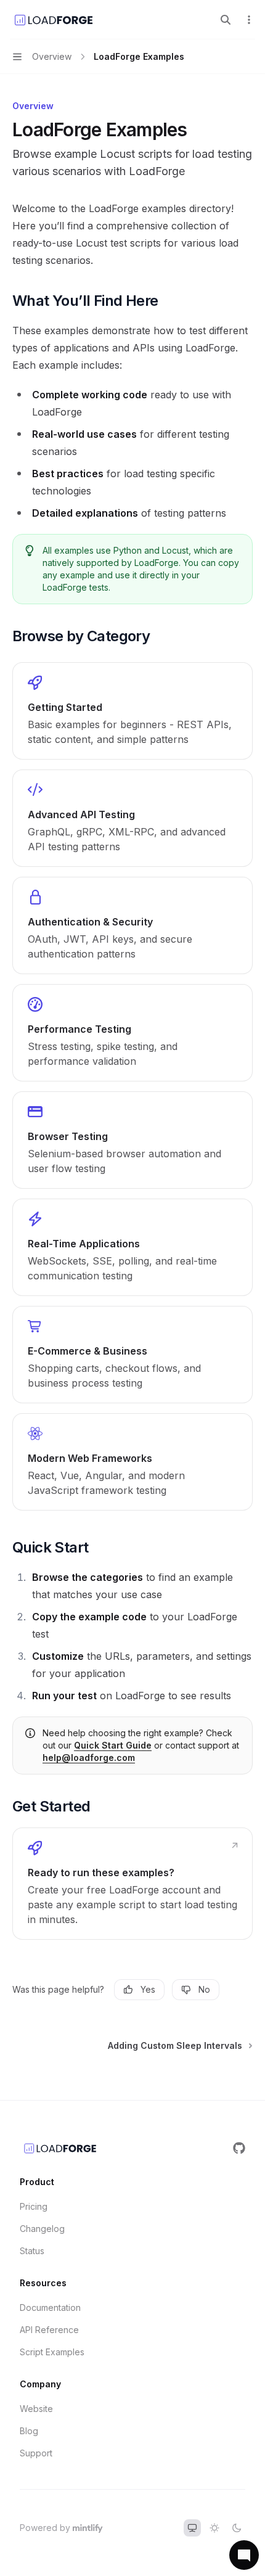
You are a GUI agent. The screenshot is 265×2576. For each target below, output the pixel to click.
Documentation (50, 2307)
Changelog (42, 2229)
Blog (29, 2431)
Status (32, 2251)
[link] (132, 711)
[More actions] (249, 20)
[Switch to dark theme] (237, 2528)
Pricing (34, 2206)
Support (36, 2453)
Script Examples (52, 2352)
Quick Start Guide (113, 1745)
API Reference (49, 2330)
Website (36, 2409)
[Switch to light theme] (214, 2528)
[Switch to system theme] (192, 2528)
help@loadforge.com (89, 1758)
